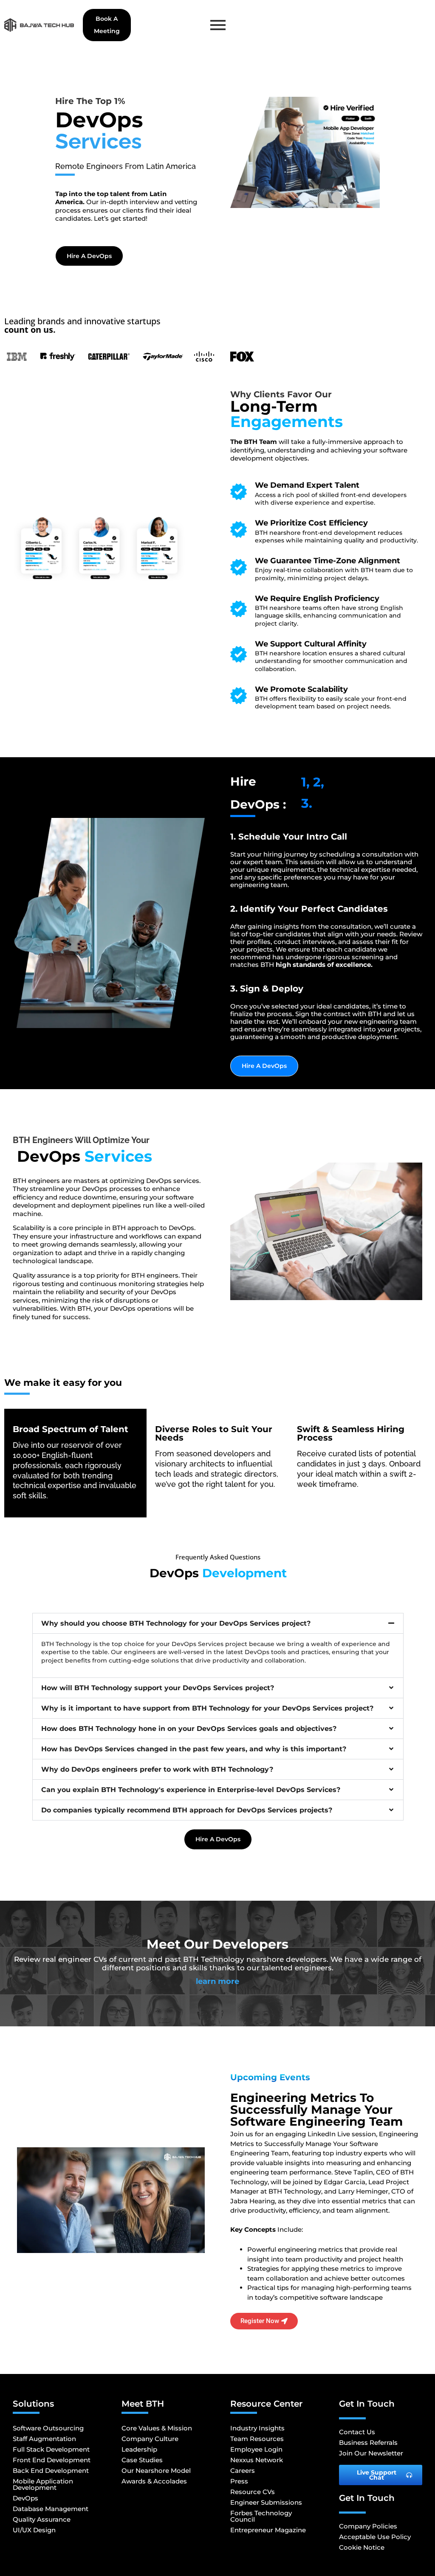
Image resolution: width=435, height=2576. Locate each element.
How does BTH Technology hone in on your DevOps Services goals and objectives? (189, 1729)
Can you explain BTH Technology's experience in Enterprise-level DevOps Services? (191, 1790)
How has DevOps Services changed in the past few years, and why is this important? (194, 1749)
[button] (218, 1623)
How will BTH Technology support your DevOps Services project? (158, 1688)
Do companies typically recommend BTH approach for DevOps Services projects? (187, 1810)
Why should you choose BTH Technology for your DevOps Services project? (176, 1623)
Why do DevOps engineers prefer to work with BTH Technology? (157, 1769)
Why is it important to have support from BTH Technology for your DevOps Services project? (207, 1708)
